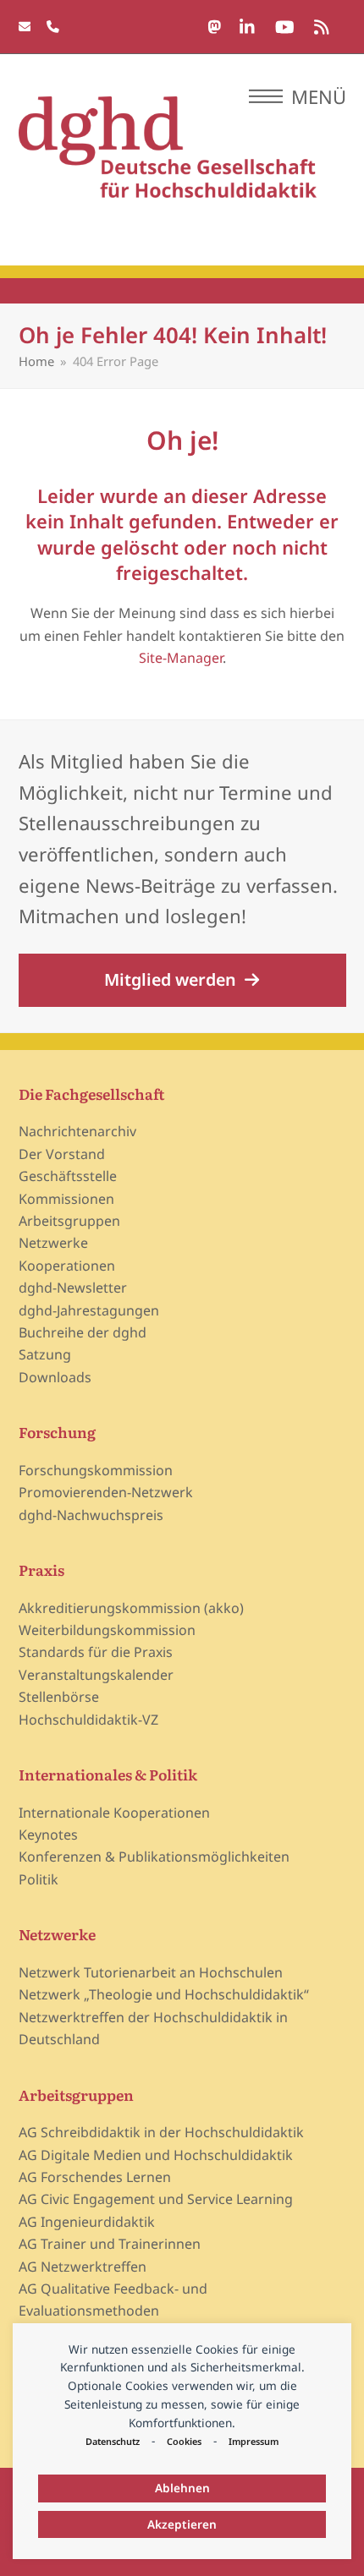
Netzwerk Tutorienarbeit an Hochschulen (151, 1972)
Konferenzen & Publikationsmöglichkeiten (154, 1857)
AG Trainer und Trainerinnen (110, 2244)
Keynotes (48, 1835)
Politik (39, 1879)
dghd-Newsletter (73, 1288)
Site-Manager (181, 658)
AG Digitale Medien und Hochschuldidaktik (156, 2155)
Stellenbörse (59, 1697)
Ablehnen (182, 2488)
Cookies (184, 2441)
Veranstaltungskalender (96, 1675)
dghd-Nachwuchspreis (91, 1515)
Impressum (254, 2441)
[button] (298, 96)
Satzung (45, 1354)
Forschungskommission (96, 1470)
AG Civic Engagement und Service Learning (156, 2199)
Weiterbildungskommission (107, 1630)
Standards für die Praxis (96, 1652)
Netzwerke (53, 1243)
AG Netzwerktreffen (83, 2267)
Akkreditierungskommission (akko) (131, 1608)
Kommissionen (66, 1199)
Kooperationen (67, 1266)
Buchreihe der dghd (83, 1332)
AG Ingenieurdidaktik (87, 2222)
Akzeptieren (182, 2524)
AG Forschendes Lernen (95, 2177)
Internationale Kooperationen (114, 1813)
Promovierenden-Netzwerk (106, 1492)
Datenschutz (113, 2441)
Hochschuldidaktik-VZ (88, 1720)
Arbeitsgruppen (69, 1221)
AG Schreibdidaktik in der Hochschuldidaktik (161, 2132)
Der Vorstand (62, 1154)
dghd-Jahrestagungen (89, 1310)
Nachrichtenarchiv (77, 1131)
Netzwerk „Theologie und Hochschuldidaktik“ (164, 1994)
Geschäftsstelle (68, 1176)
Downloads (55, 1377)
